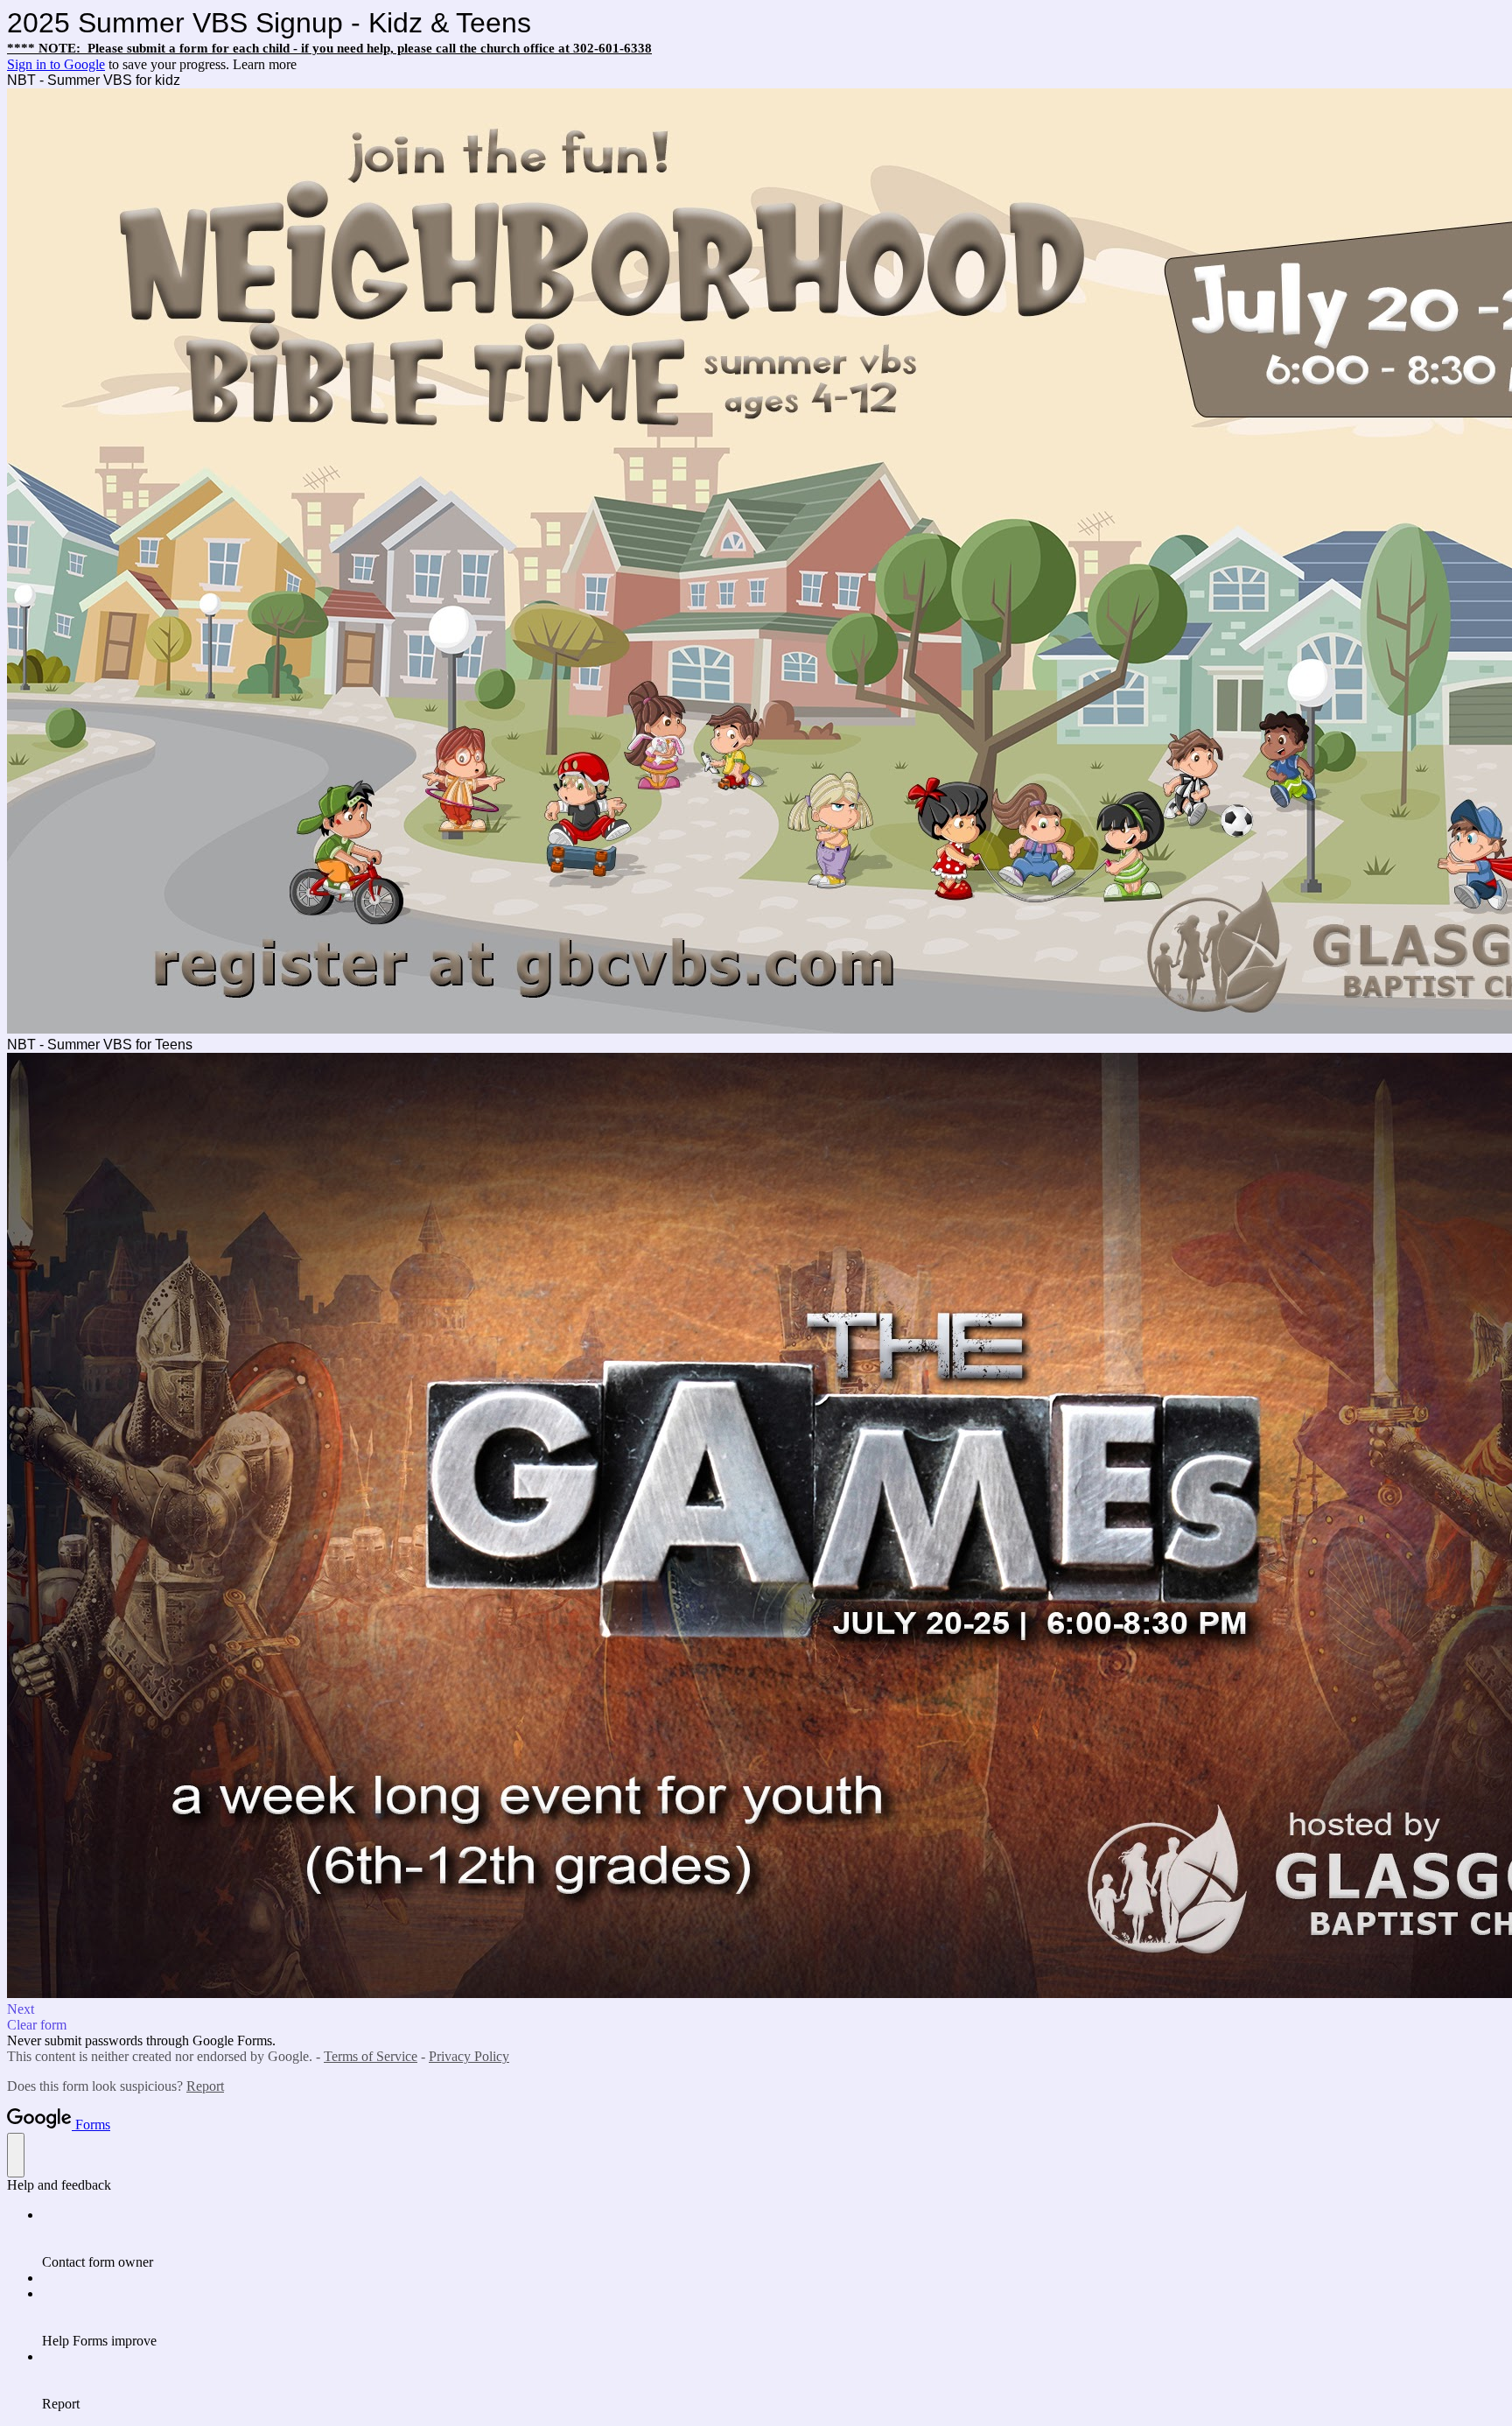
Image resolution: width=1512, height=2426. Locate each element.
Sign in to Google (56, 64)
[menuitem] (773, 2239)
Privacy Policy (469, 2056)
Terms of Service (371, 2056)
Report (205, 2086)
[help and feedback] (16, 2155)
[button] (756, 2009)
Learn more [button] (265, 64)
